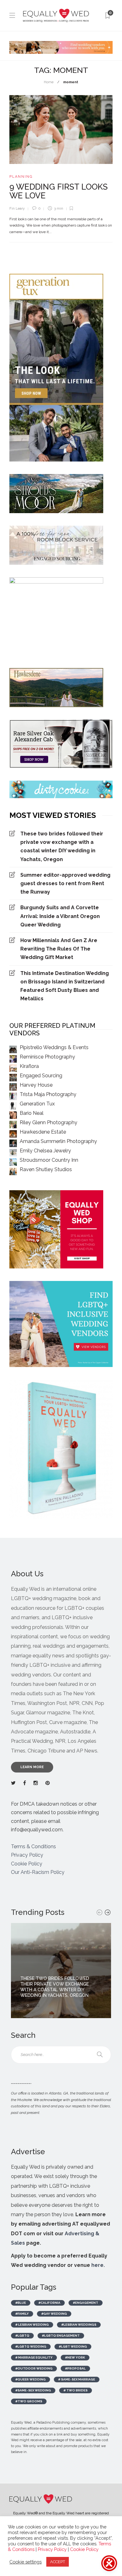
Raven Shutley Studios (46, 1169)
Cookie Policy (27, 1864)
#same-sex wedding (33, 2390)
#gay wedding (54, 2314)
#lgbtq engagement (61, 2336)
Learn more (32, 1767)
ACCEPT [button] (58, 2562)
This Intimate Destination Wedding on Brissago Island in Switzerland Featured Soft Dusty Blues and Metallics (65, 986)
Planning (21, 177)
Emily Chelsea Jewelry (45, 1151)
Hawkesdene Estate (43, 1132)
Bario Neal (32, 1113)
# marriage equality (34, 2357)
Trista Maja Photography (48, 1094)
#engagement (86, 2303)
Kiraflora (29, 1066)
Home (49, 82)
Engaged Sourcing (41, 1076)
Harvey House (36, 1085)
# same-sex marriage (77, 2379)
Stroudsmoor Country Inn (49, 1160)
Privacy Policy (27, 1855)
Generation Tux (37, 1104)
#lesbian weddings (79, 2325)
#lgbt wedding (73, 2346)
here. (98, 2265)
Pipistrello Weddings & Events (54, 1047)
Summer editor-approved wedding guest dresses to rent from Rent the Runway (65, 883)
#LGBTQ (22, 2336)
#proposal (75, 2368)
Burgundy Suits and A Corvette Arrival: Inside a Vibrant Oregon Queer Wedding (60, 916)
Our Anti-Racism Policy (38, 1872)
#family (22, 2314)
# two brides (76, 2390)
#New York (75, 2357)
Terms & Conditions (33, 1847)
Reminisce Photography (47, 1057)
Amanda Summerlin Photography (58, 1141)
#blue (21, 2303)
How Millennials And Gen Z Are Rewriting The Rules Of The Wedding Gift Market (59, 949)
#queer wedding (30, 2379)
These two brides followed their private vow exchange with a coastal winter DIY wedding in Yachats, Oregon (62, 847)
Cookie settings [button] (25, 2562)
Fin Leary (17, 209)
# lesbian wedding (32, 2325)
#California (49, 2303)
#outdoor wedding (34, 2368)
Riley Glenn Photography (48, 1122)
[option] (61, 1971)
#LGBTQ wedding (31, 2346)
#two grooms (29, 2401)
